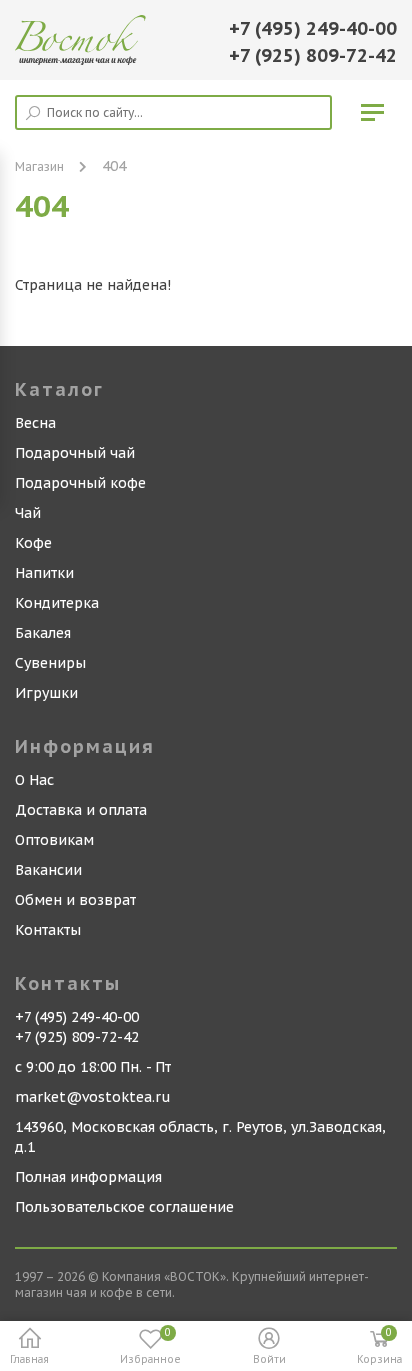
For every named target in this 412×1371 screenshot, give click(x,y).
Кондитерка (57, 603)
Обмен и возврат (75, 900)
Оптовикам (54, 840)
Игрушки (46, 693)
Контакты (48, 930)
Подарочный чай (75, 453)
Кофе (33, 543)
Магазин (39, 166)
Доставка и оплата (81, 810)
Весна (35, 423)
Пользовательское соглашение (124, 1207)
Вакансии (48, 870)
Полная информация (88, 1177)
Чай (28, 513)
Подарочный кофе (80, 483)
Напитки (44, 573)
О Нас (34, 780)
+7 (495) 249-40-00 (313, 28)
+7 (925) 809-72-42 (313, 55)
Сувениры (50, 663)
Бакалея (43, 633)
